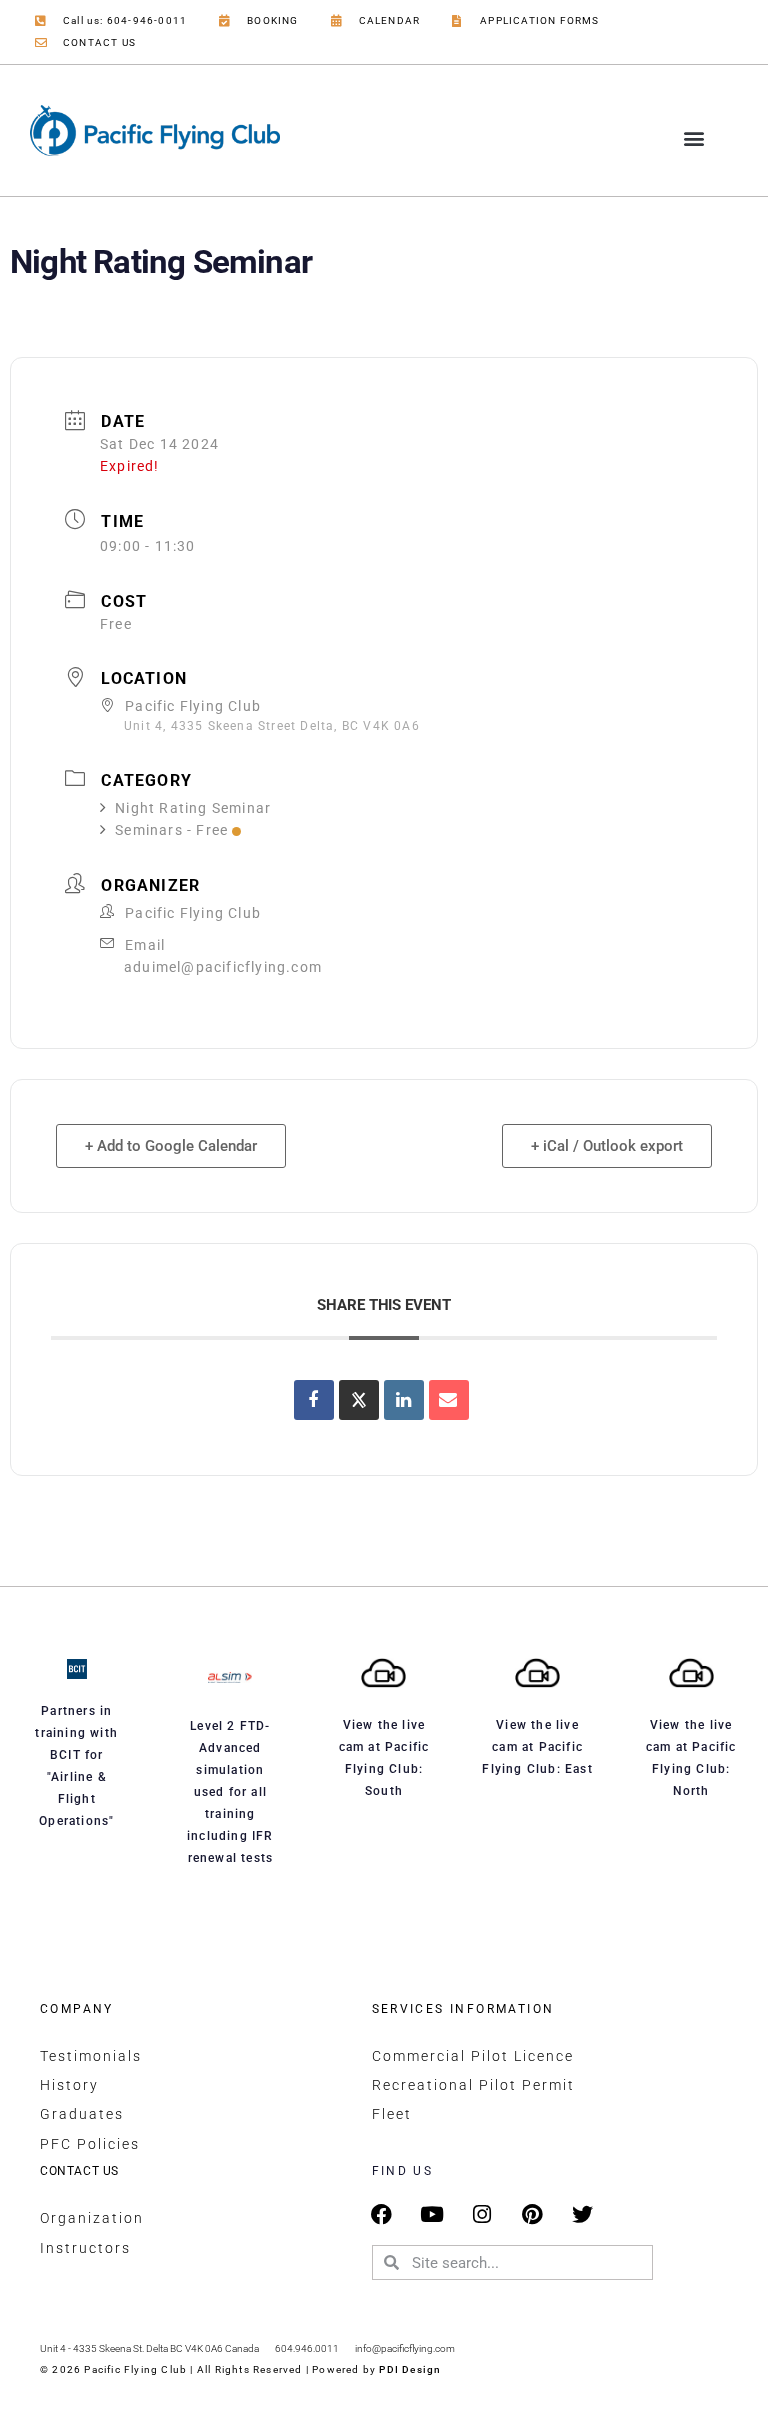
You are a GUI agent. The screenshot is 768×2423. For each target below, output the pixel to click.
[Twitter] (582, 2214)
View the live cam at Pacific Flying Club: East (537, 1747)
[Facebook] (382, 2214)
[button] (694, 138)
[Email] (449, 1400)
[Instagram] (482, 2214)
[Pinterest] (532, 2214)
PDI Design (410, 2369)
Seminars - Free (171, 830)
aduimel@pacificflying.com (223, 967)
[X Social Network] (359, 1400)
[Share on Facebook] (314, 1400)
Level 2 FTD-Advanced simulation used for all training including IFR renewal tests (230, 1792)
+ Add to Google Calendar (171, 1146)
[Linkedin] (404, 1400)
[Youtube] (432, 2214)
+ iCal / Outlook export (607, 1146)
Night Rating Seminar (193, 808)
